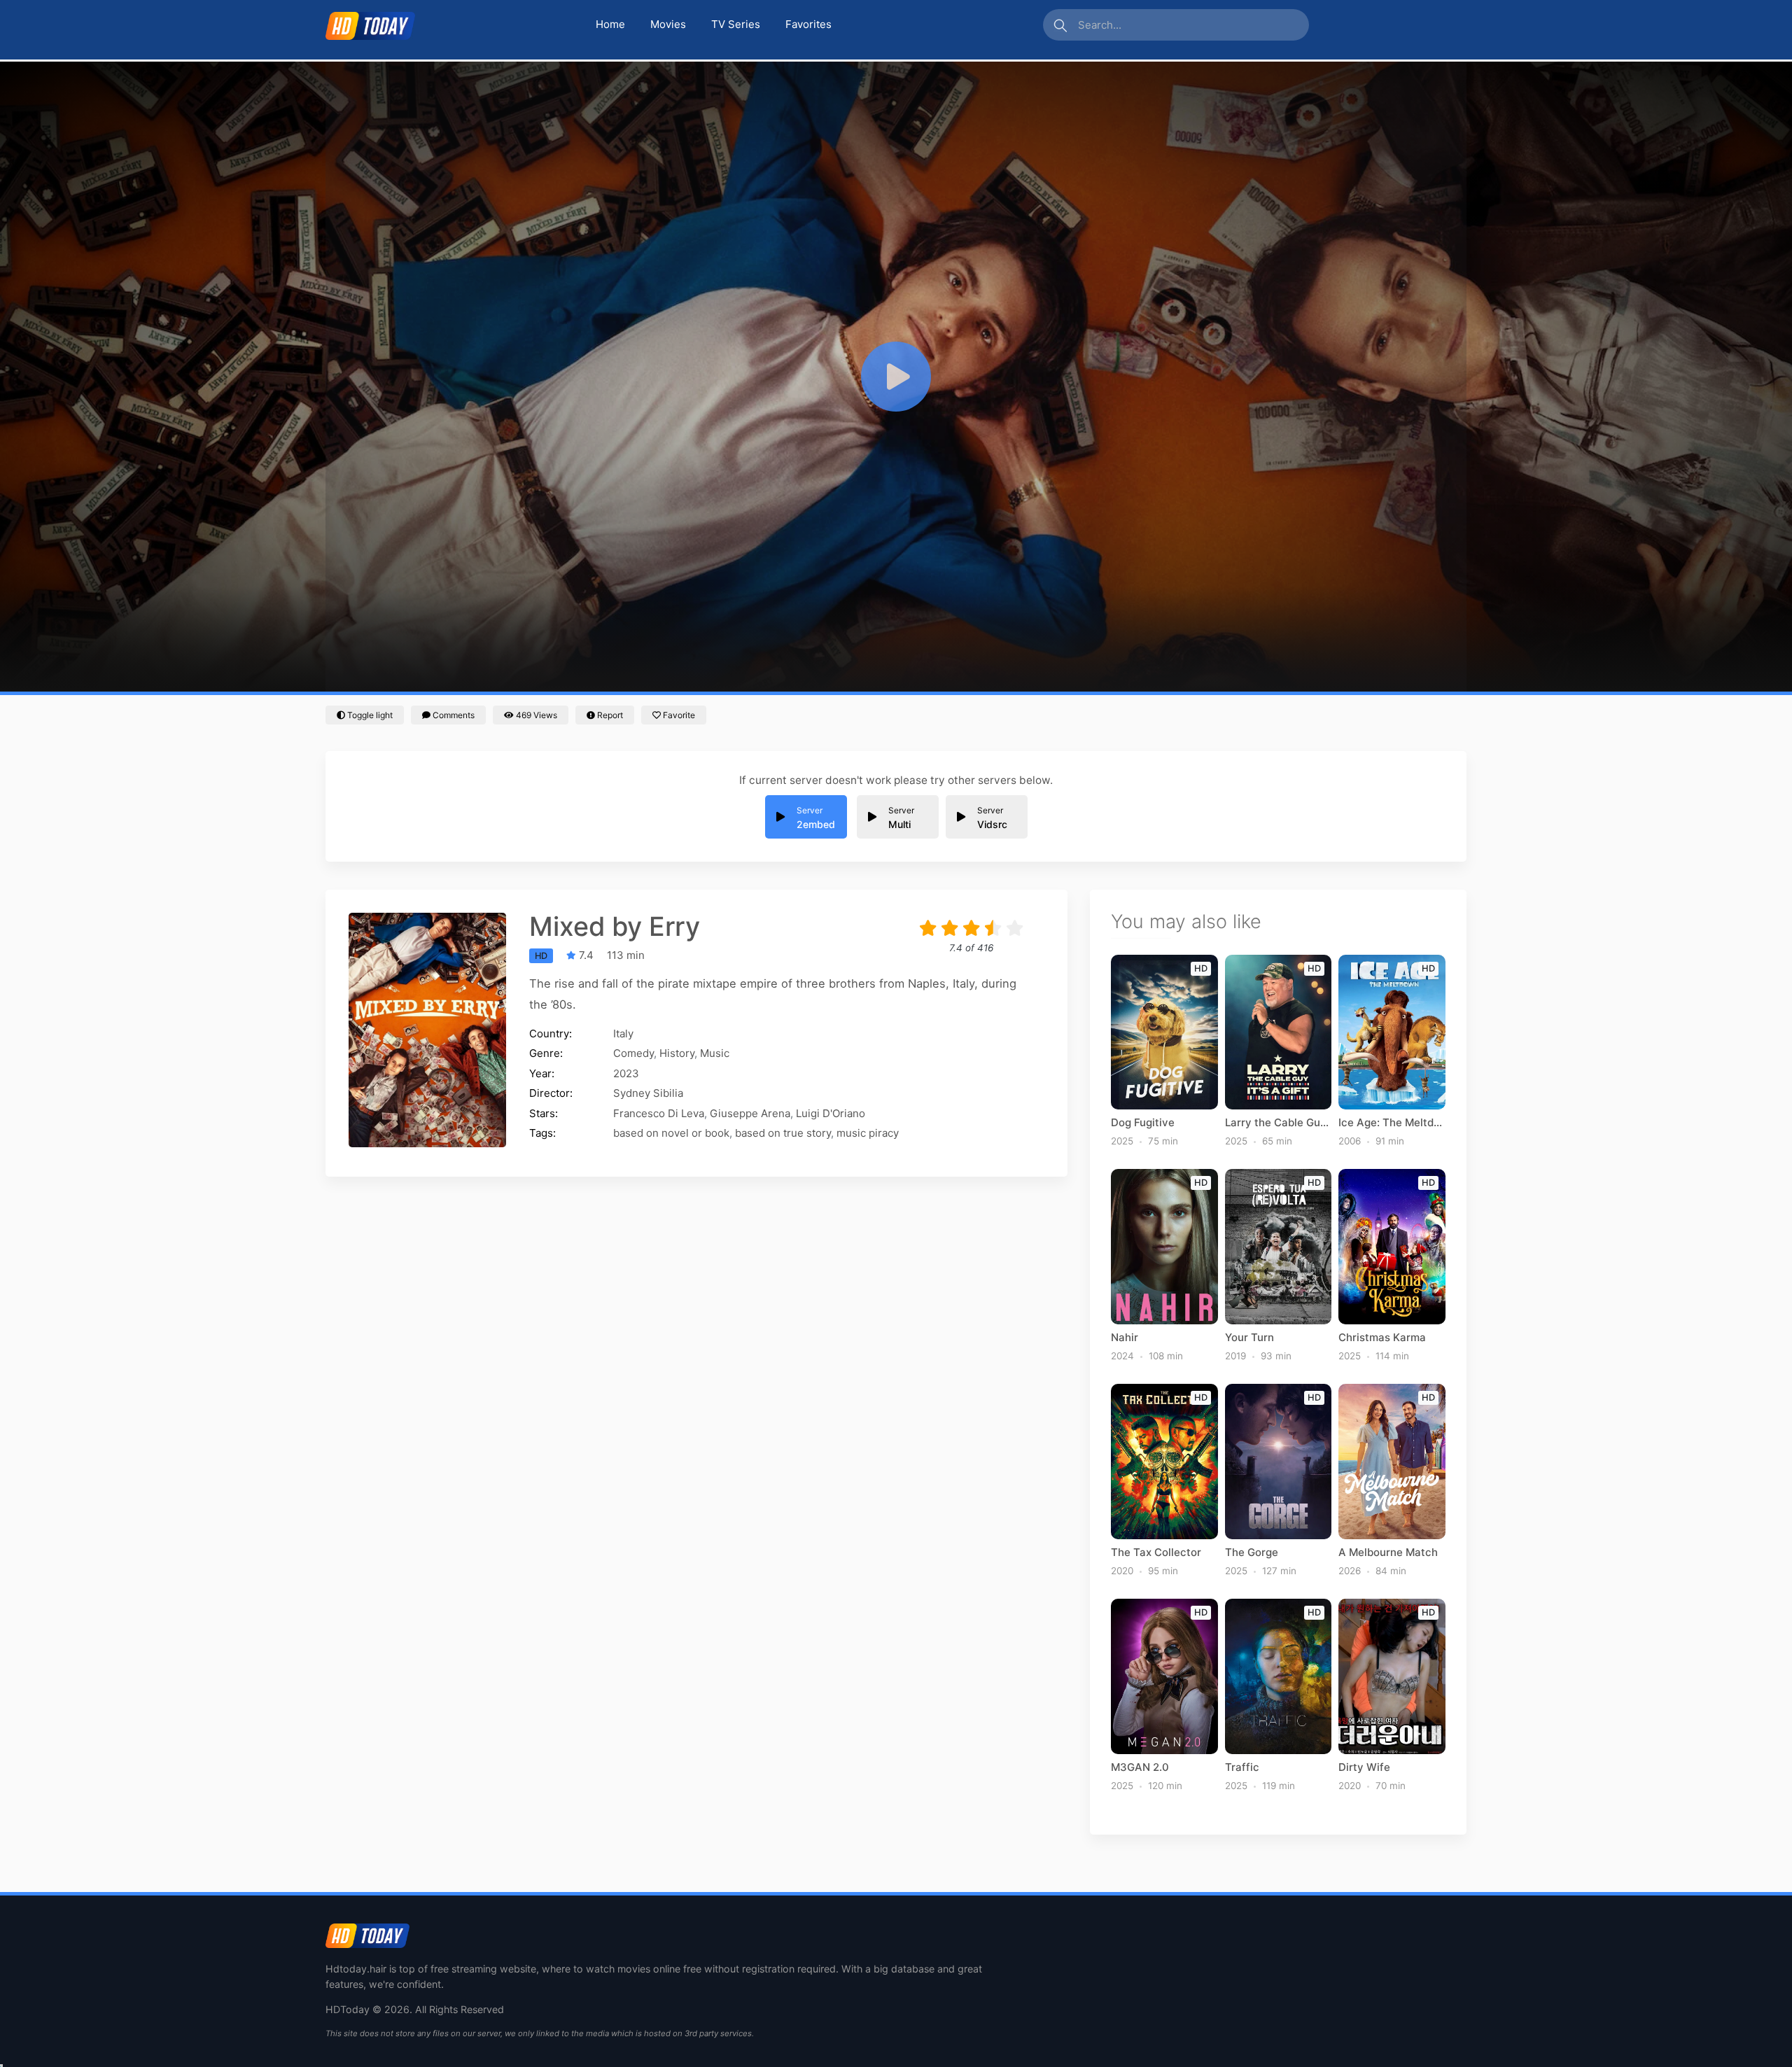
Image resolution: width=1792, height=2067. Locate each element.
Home (610, 24)
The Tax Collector (1156, 1553)
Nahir (1125, 1338)
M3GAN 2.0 (1140, 1767)
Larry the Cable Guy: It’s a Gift (1279, 1123)
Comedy (633, 1053)
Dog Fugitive (1143, 1123)
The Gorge (1252, 1553)
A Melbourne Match (1388, 1553)
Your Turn (1249, 1338)
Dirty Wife (1364, 1767)
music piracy (868, 1133)
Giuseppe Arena (750, 1113)
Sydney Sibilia (648, 1093)
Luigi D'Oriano (831, 1113)
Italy (623, 1033)
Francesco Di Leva (659, 1113)
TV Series (736, 24)
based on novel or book (671, 1133)
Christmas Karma (1382, 1338)
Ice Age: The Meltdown (1392, 1123)
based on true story (783, 1133)
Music (715, 1053)
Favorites (808, 24)
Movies (668, 24)
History (677, 1053)
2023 (626, 1073)
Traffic (1242, 1767)
